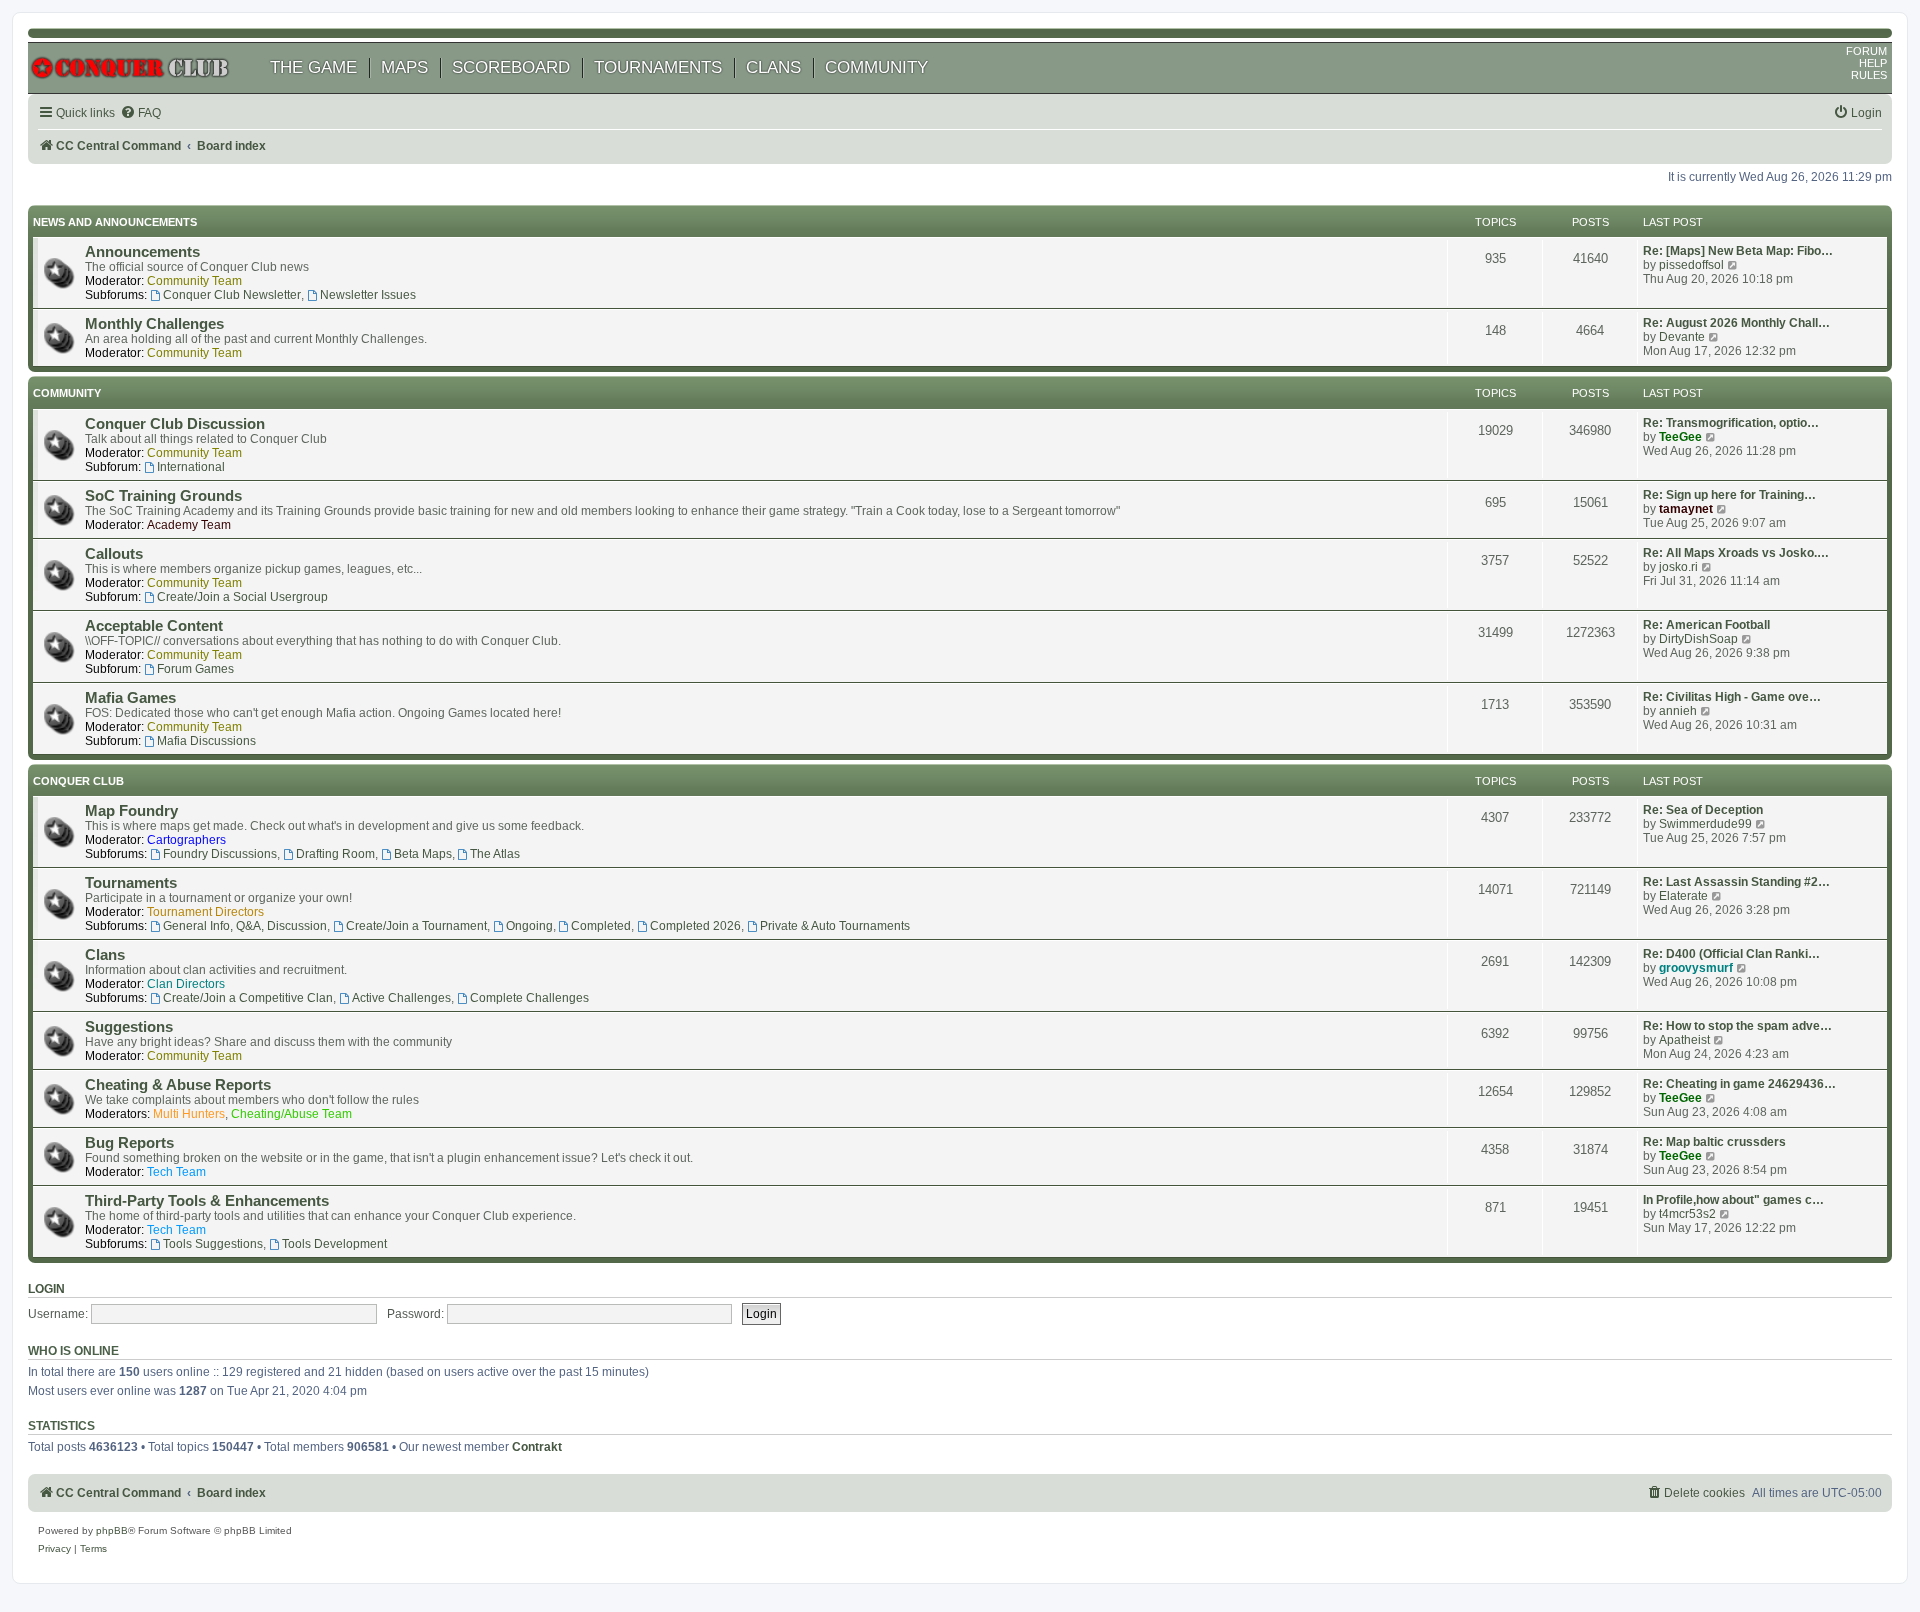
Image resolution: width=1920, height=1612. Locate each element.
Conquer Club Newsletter (232, 295)
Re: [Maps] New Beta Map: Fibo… (1738, 251)
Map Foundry (131, 811)
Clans (105, 955)
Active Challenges (401, 998)
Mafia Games (130, 698)
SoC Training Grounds (163, 496)
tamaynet (1686, 509)
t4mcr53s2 (1687, 1214)
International (191, 467)
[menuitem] (140, 113)
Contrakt (537, 1447)
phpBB (112, 1530)
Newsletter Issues (368, 295)
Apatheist (1684, 1040)
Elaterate (1683, 896)
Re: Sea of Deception (1703, 810)
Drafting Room (335, 854)
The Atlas (495, 854)
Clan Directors (186, 984)
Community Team (194, 281)
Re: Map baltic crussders (1714, 1142)
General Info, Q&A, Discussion (245, 926)
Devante (1682, 337)
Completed (601, 926)
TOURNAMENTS (658, 67)
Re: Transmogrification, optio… (1731, 423)
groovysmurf (1696, 968)
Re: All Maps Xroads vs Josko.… (1736, 553)
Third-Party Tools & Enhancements (207, 1201)
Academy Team (189, 525)
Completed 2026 (695, 926)
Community (67, 393)
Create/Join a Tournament (416, 926)
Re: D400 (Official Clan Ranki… (1731, 954)
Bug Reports (129, 1143)
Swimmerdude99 (1705, 824)
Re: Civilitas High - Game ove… (1732, 697)
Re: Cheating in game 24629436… (1739, 1084)
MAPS (404, 67)
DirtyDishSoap (1698, 639)
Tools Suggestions (213, 1244)
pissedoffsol (1691, 265)
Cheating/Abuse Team (291, 1114)
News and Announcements (115, 222)
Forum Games (195, 669)
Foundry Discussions (220, 854)
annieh (1678, 711)
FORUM (1866, 51)
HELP (1873, 63)
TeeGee (1680, 437)
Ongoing (529, 926)
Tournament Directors (205, 912)
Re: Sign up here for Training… (1729, 495)
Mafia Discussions (206, 741)
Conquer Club (78, 781)
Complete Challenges (529, 998)
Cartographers (186, 840)
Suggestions (129, 1027)
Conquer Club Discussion (175, 424)
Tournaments (131, 883)
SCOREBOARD (511, 67)
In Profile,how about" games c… (1733, 1200)
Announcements (142, 252)
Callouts (114, 554)
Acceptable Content (154, 626)
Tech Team (176, 1172)
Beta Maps (423, 854)
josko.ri (1678, 567)
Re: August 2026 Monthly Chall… (1736, 323)
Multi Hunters (189, 1114)
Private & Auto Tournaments (835, 926)
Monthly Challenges (154, 324)
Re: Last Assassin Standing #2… (1736, 882)
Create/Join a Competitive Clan (248, 998)
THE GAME (313, 67)
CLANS (773, 67)
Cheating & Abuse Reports (178, 1085)
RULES (1869, 75)
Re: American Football (1706, 625)
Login (46, 1289)
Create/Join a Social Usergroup (242, 597)
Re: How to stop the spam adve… (1737, 1026)
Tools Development (334, 1244)
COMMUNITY (876, 67)
